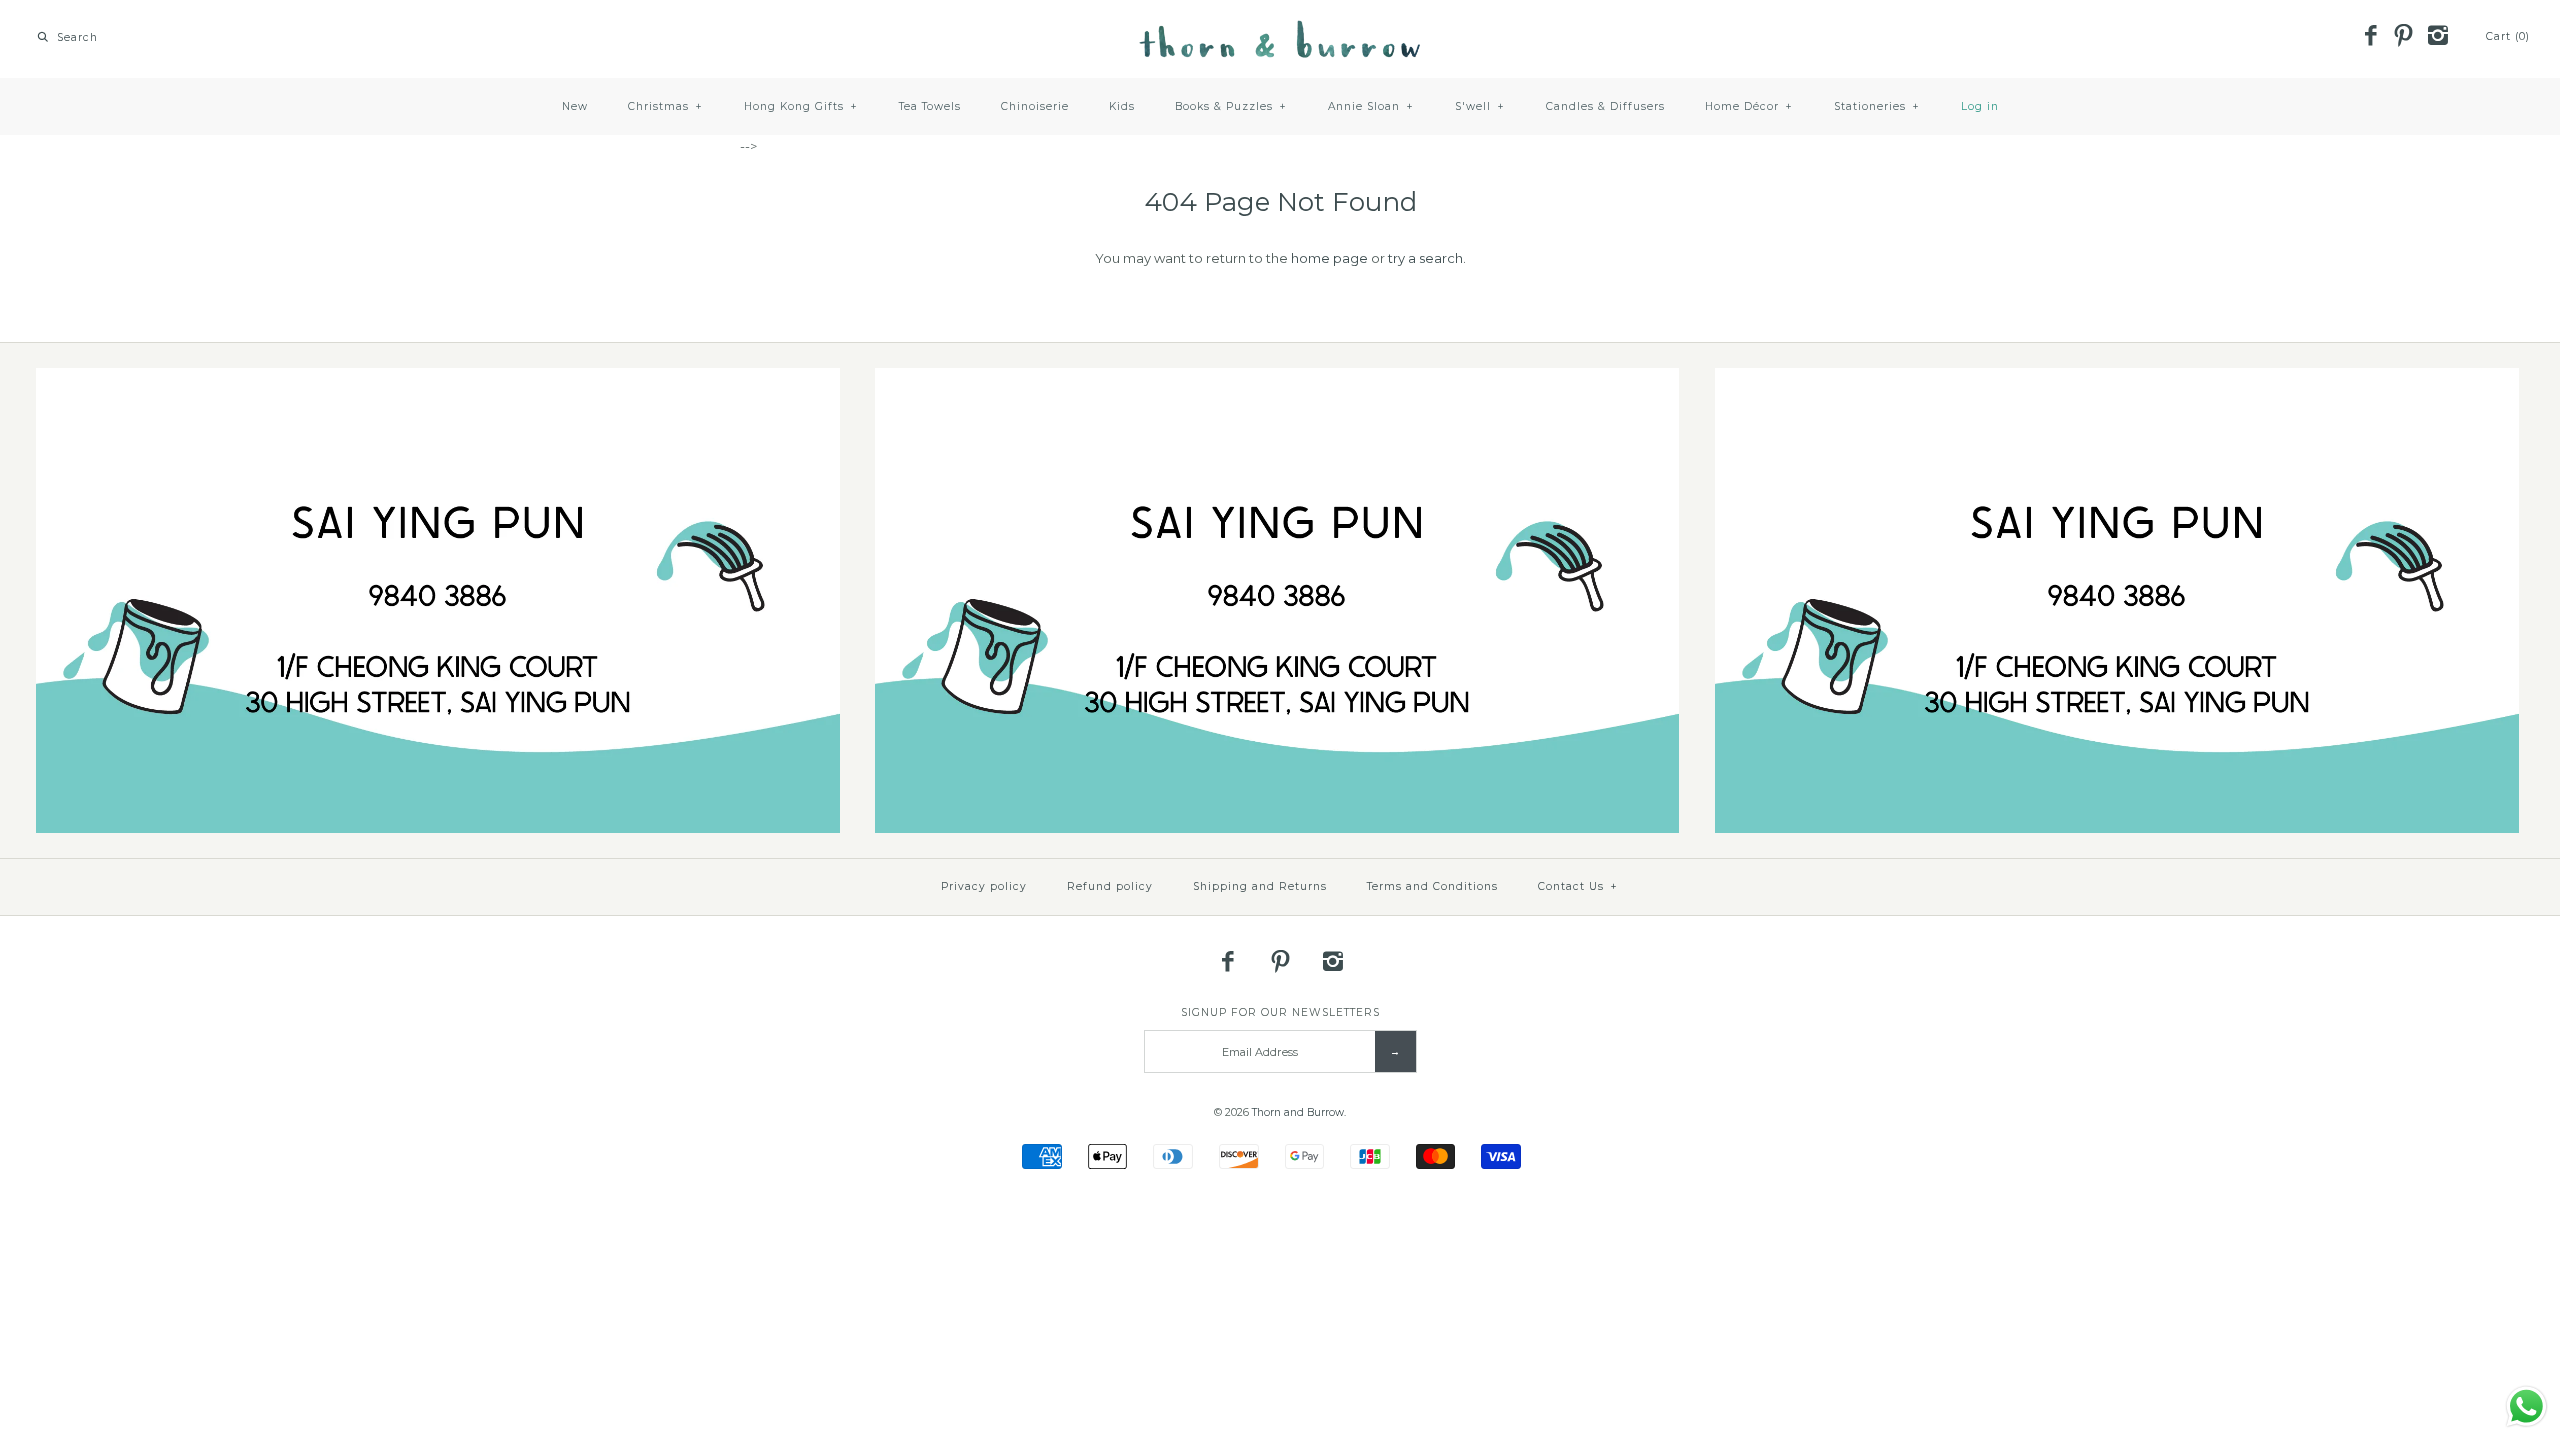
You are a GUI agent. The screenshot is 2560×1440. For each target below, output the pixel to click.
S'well (1480, 106)
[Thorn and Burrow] (1280, 30)
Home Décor (1749, 106)
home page (1329, 258)
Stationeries (1877, 106)
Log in (1980, 106)
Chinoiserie (1035, 106)
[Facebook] (2370, 37)
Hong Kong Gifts (801, 106)
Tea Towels (930, 106)
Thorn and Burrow (1298, 1112)
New (575, 106)
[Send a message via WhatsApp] (2526, 1406)
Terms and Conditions (1432, 886)
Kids (1122, 106)
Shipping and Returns (1260, 886)
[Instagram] (2437, 37)
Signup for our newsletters (1280, 1012)
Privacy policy (984, 886)
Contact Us (1578, 886)
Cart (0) (2508, 36)
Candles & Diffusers (1605, 106)
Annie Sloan (1371, 106)
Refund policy (1110, 886)
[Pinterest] (2404, 37)
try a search (1425, 258)
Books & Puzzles (1231, 106)
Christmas (665, 106)
